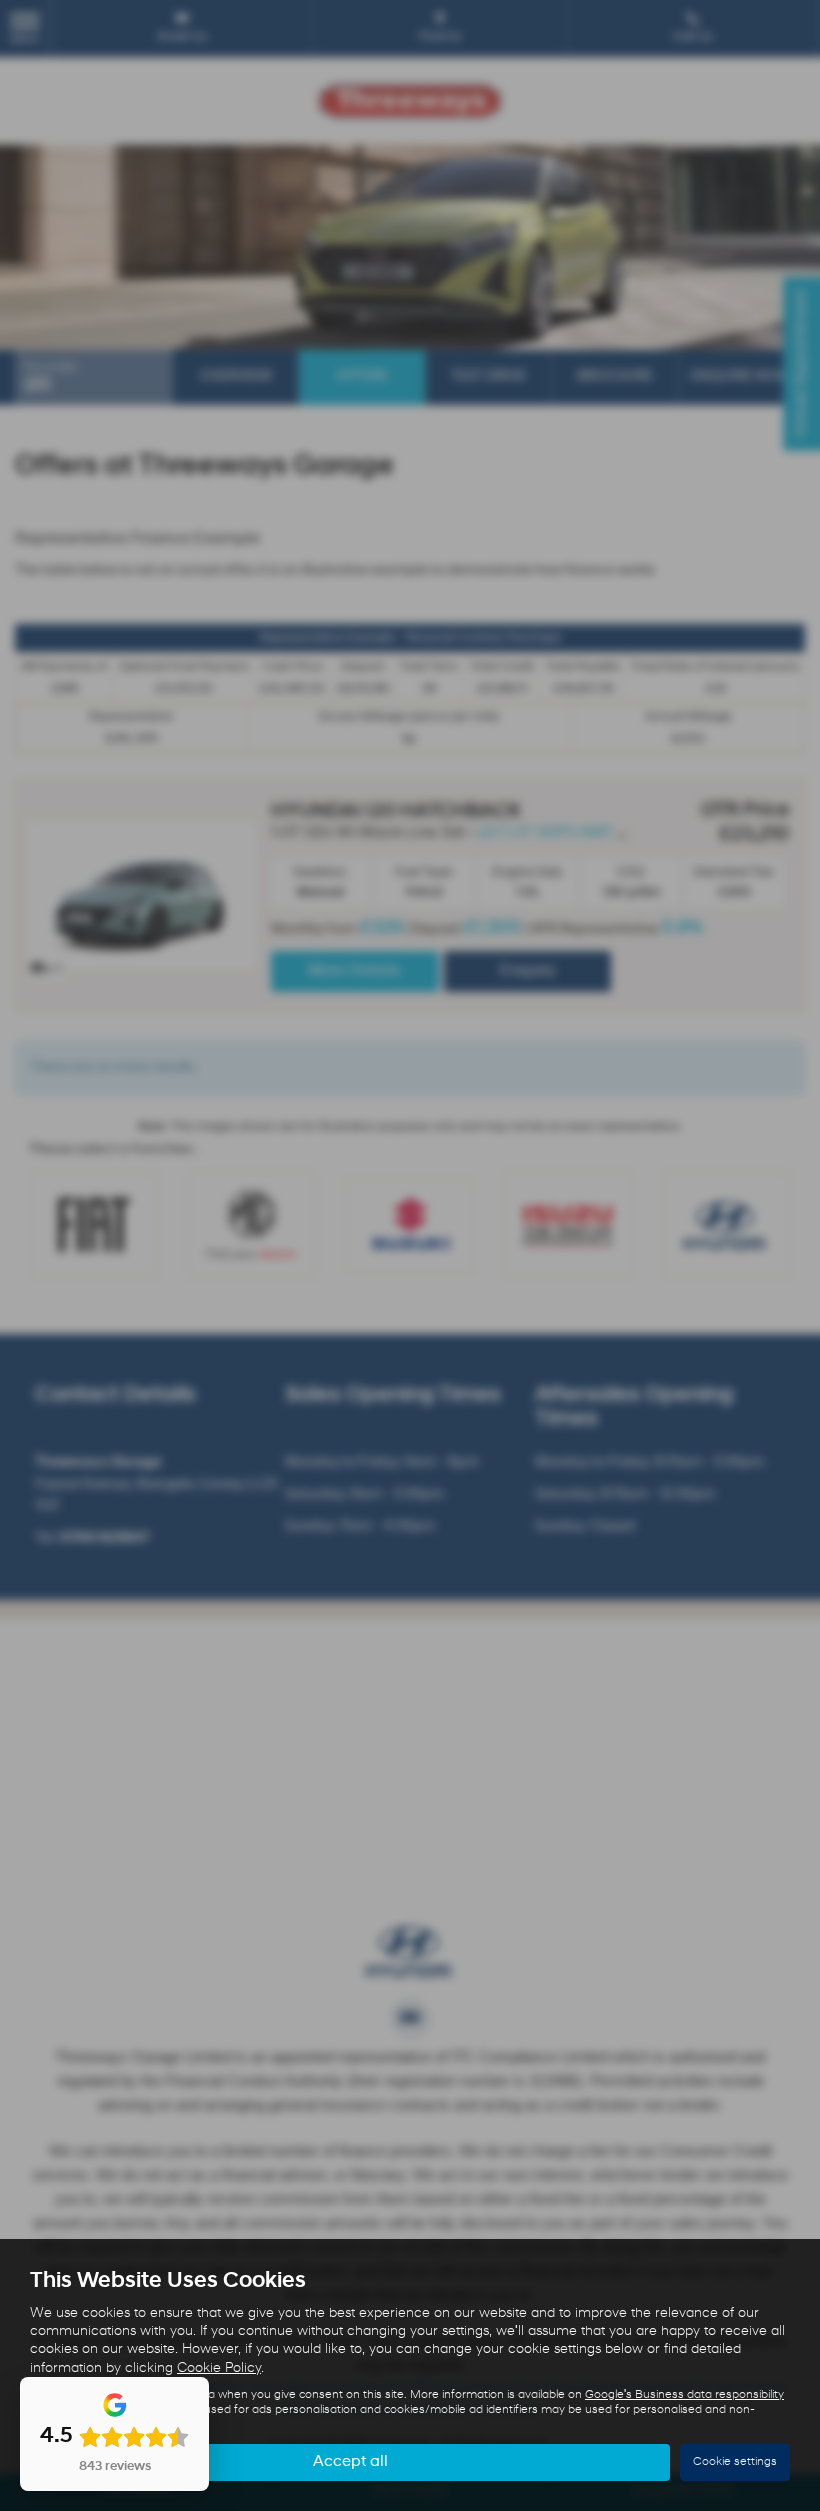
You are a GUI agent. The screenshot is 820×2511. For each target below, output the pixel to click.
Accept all (350, 2462)
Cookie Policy (219, 2368)
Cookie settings (735, 2462)
